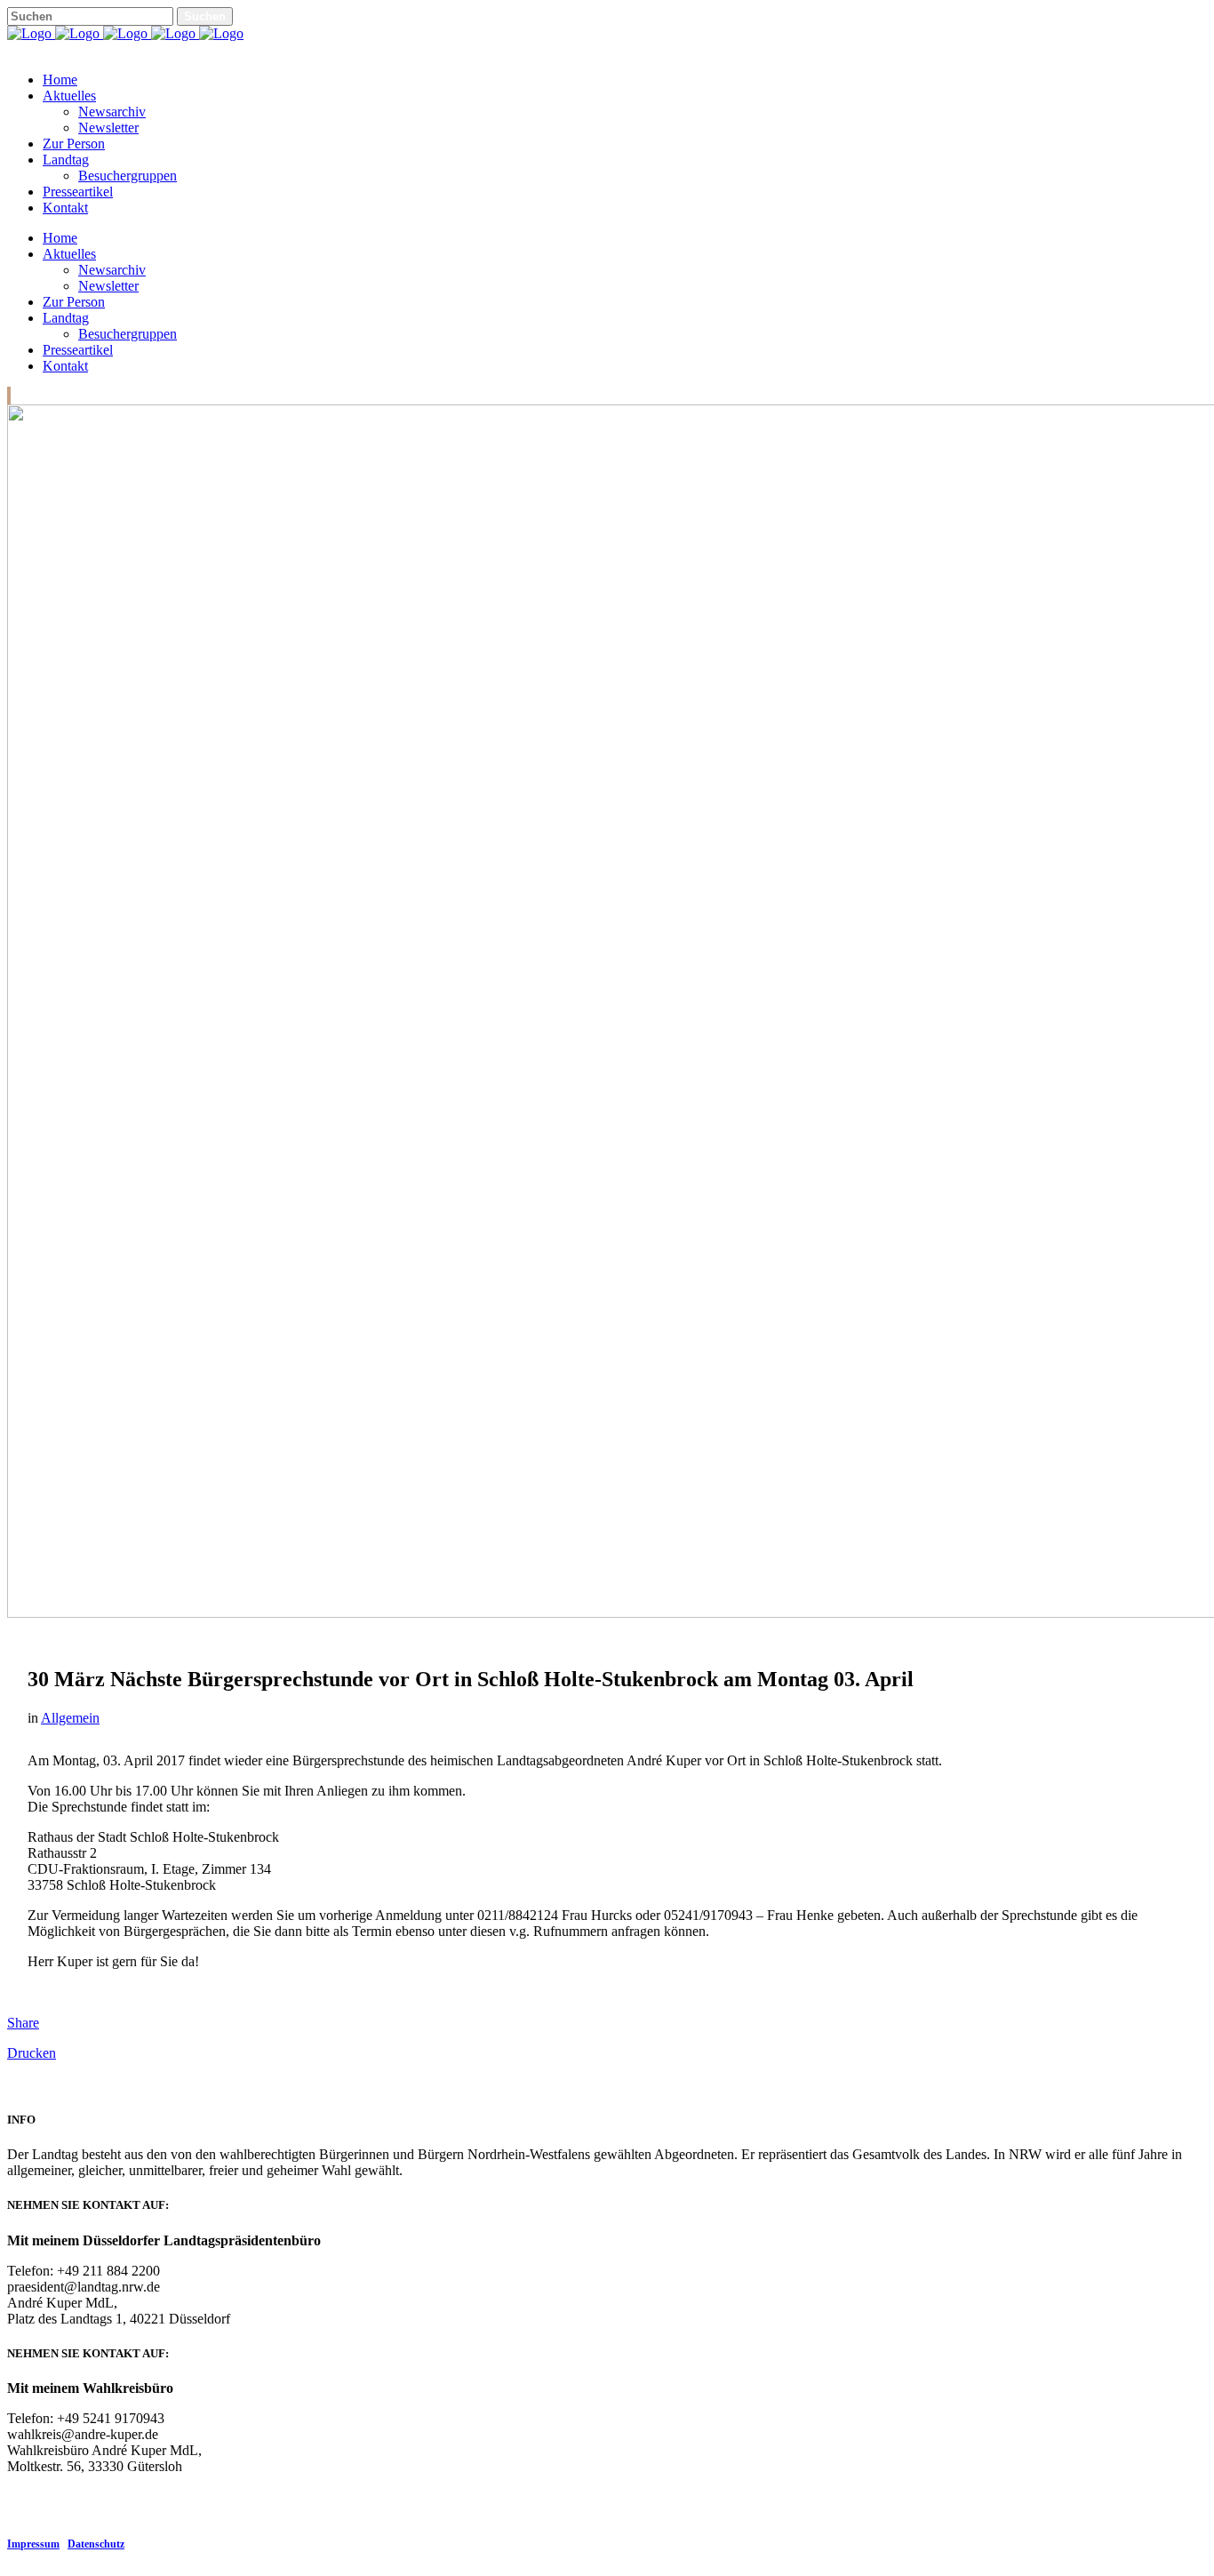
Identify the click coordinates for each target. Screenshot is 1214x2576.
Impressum (33, 2544)
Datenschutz (96, 2544)
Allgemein (70, 1718)
